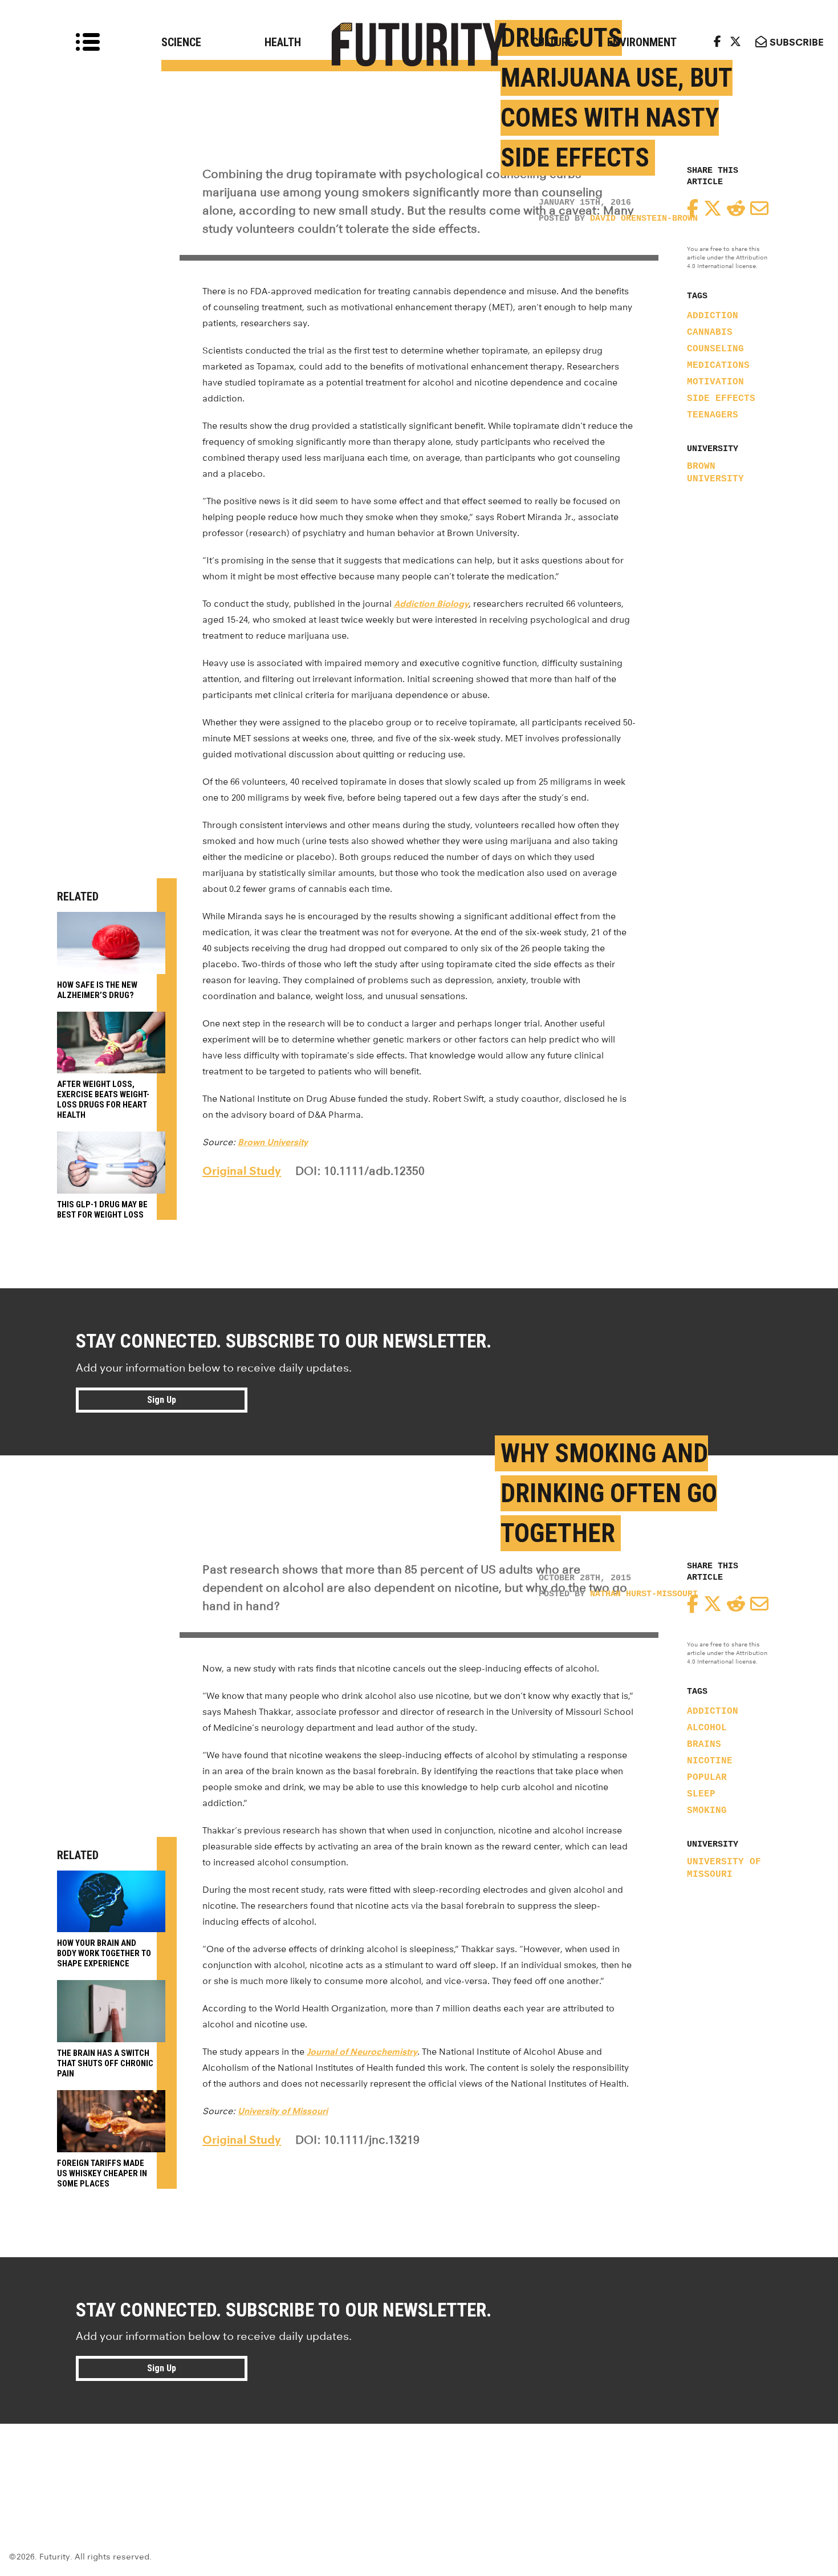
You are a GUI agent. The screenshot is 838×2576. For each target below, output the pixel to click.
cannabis (710, 332)
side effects (721, 399)
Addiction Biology (431, 604)
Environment (642, 42)
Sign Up (162, 1400)
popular (707, 1778)
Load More (419, 2465)
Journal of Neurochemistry (362, 2052)
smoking (707, 1811)
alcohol (707, 1728)
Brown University (715, 473)
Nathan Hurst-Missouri (644, 1594)
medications (718, 366)
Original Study (242, 1171)
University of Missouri (724, 1868)
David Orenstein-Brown (644, 219)
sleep (701, 1794)
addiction (713, 316)
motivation (715, 382)
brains (704, 1745)
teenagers (713, 415)
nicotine (710, 1761)
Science (181, 42)
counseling (715, 349)
